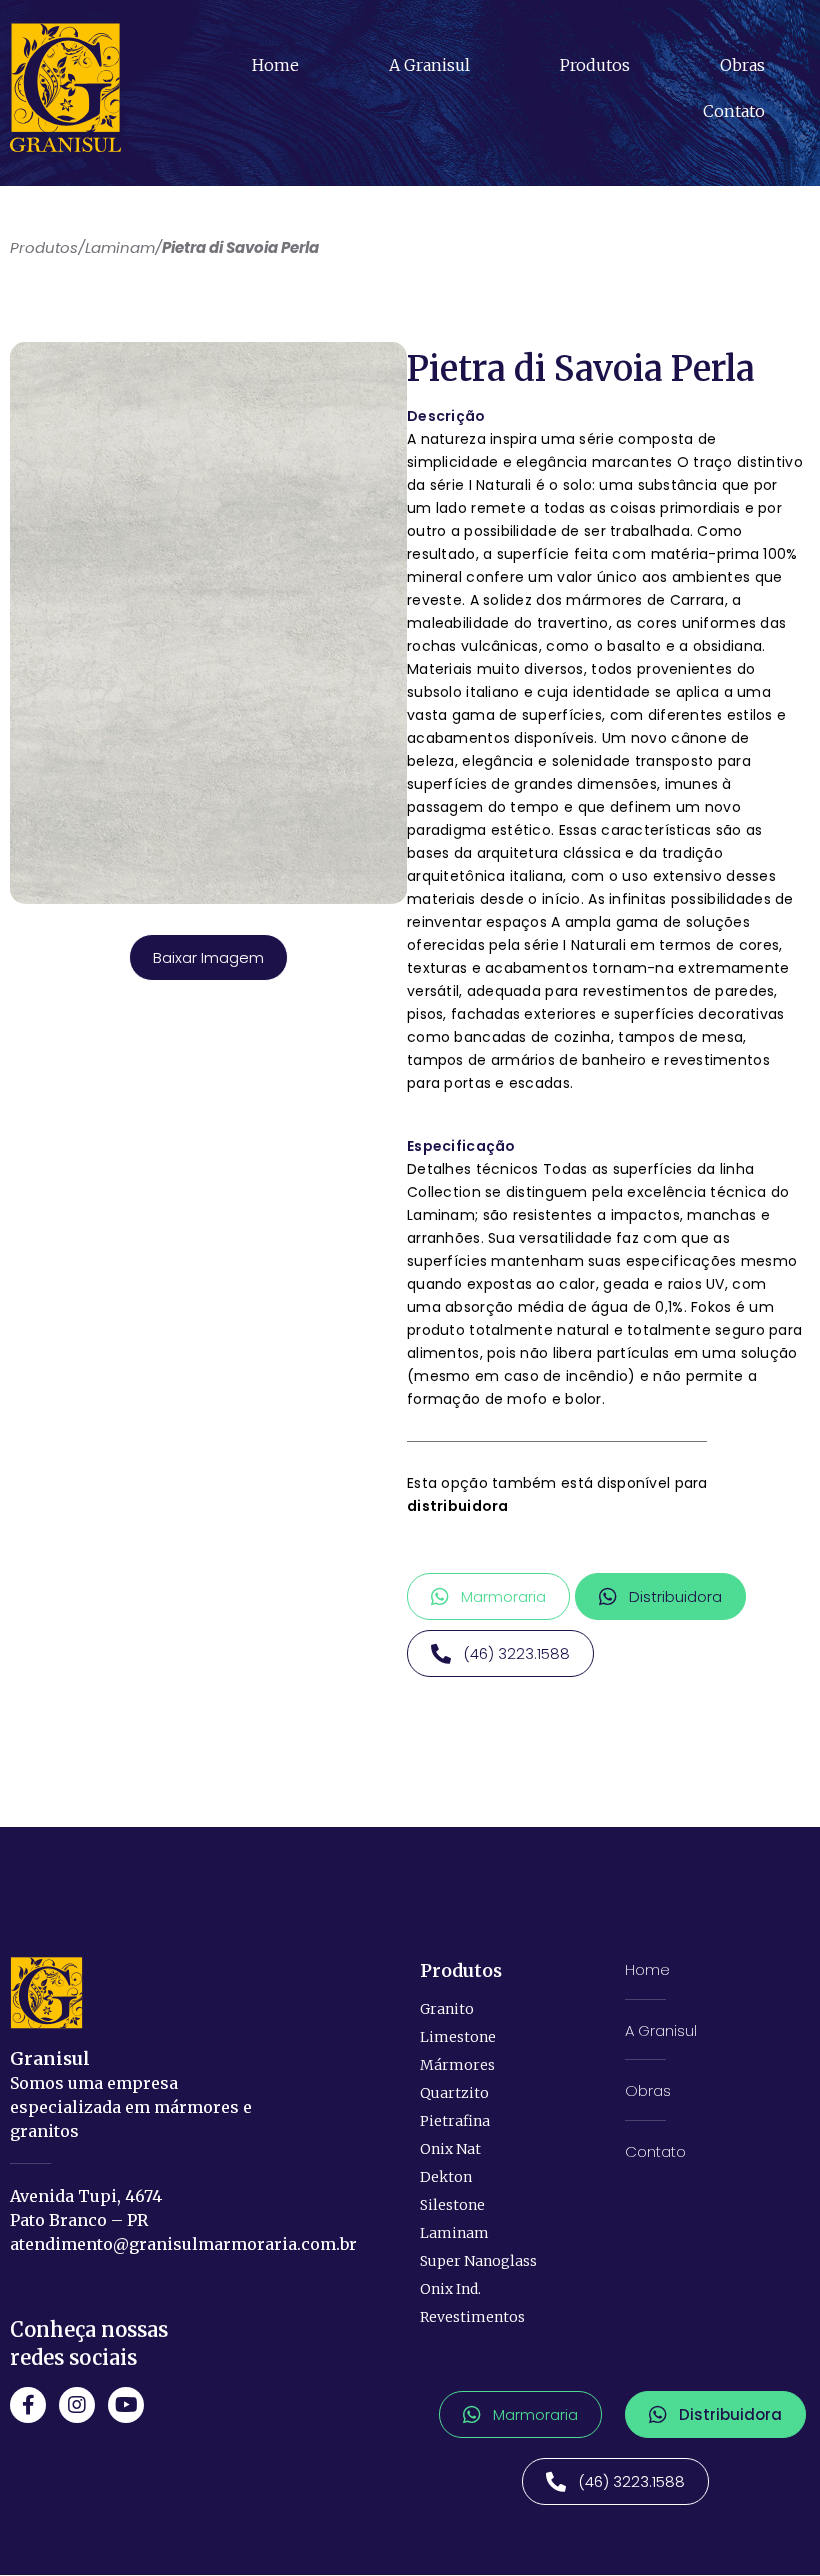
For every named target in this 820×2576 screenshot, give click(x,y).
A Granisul (429, 65)
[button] (488, 1596)
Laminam (454, 2233)
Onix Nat (450, 2149)
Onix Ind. (450, 2289)
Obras (742, 65)
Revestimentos (472, 2317)
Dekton (446, 2177)
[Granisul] (46, 1993)
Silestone (452, 2205)
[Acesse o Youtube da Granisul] (126, 2405)
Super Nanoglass (478, 2261)
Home (275, 65)
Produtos (595, 65)
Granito (447, 2009)
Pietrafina (455, 2121)
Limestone (458, 2037)
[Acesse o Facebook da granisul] (28, 2405)
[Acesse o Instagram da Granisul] (77, 2405)
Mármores (457, 2065)
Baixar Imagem (208, 957)
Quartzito (454, 2093)
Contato (734, 111)
